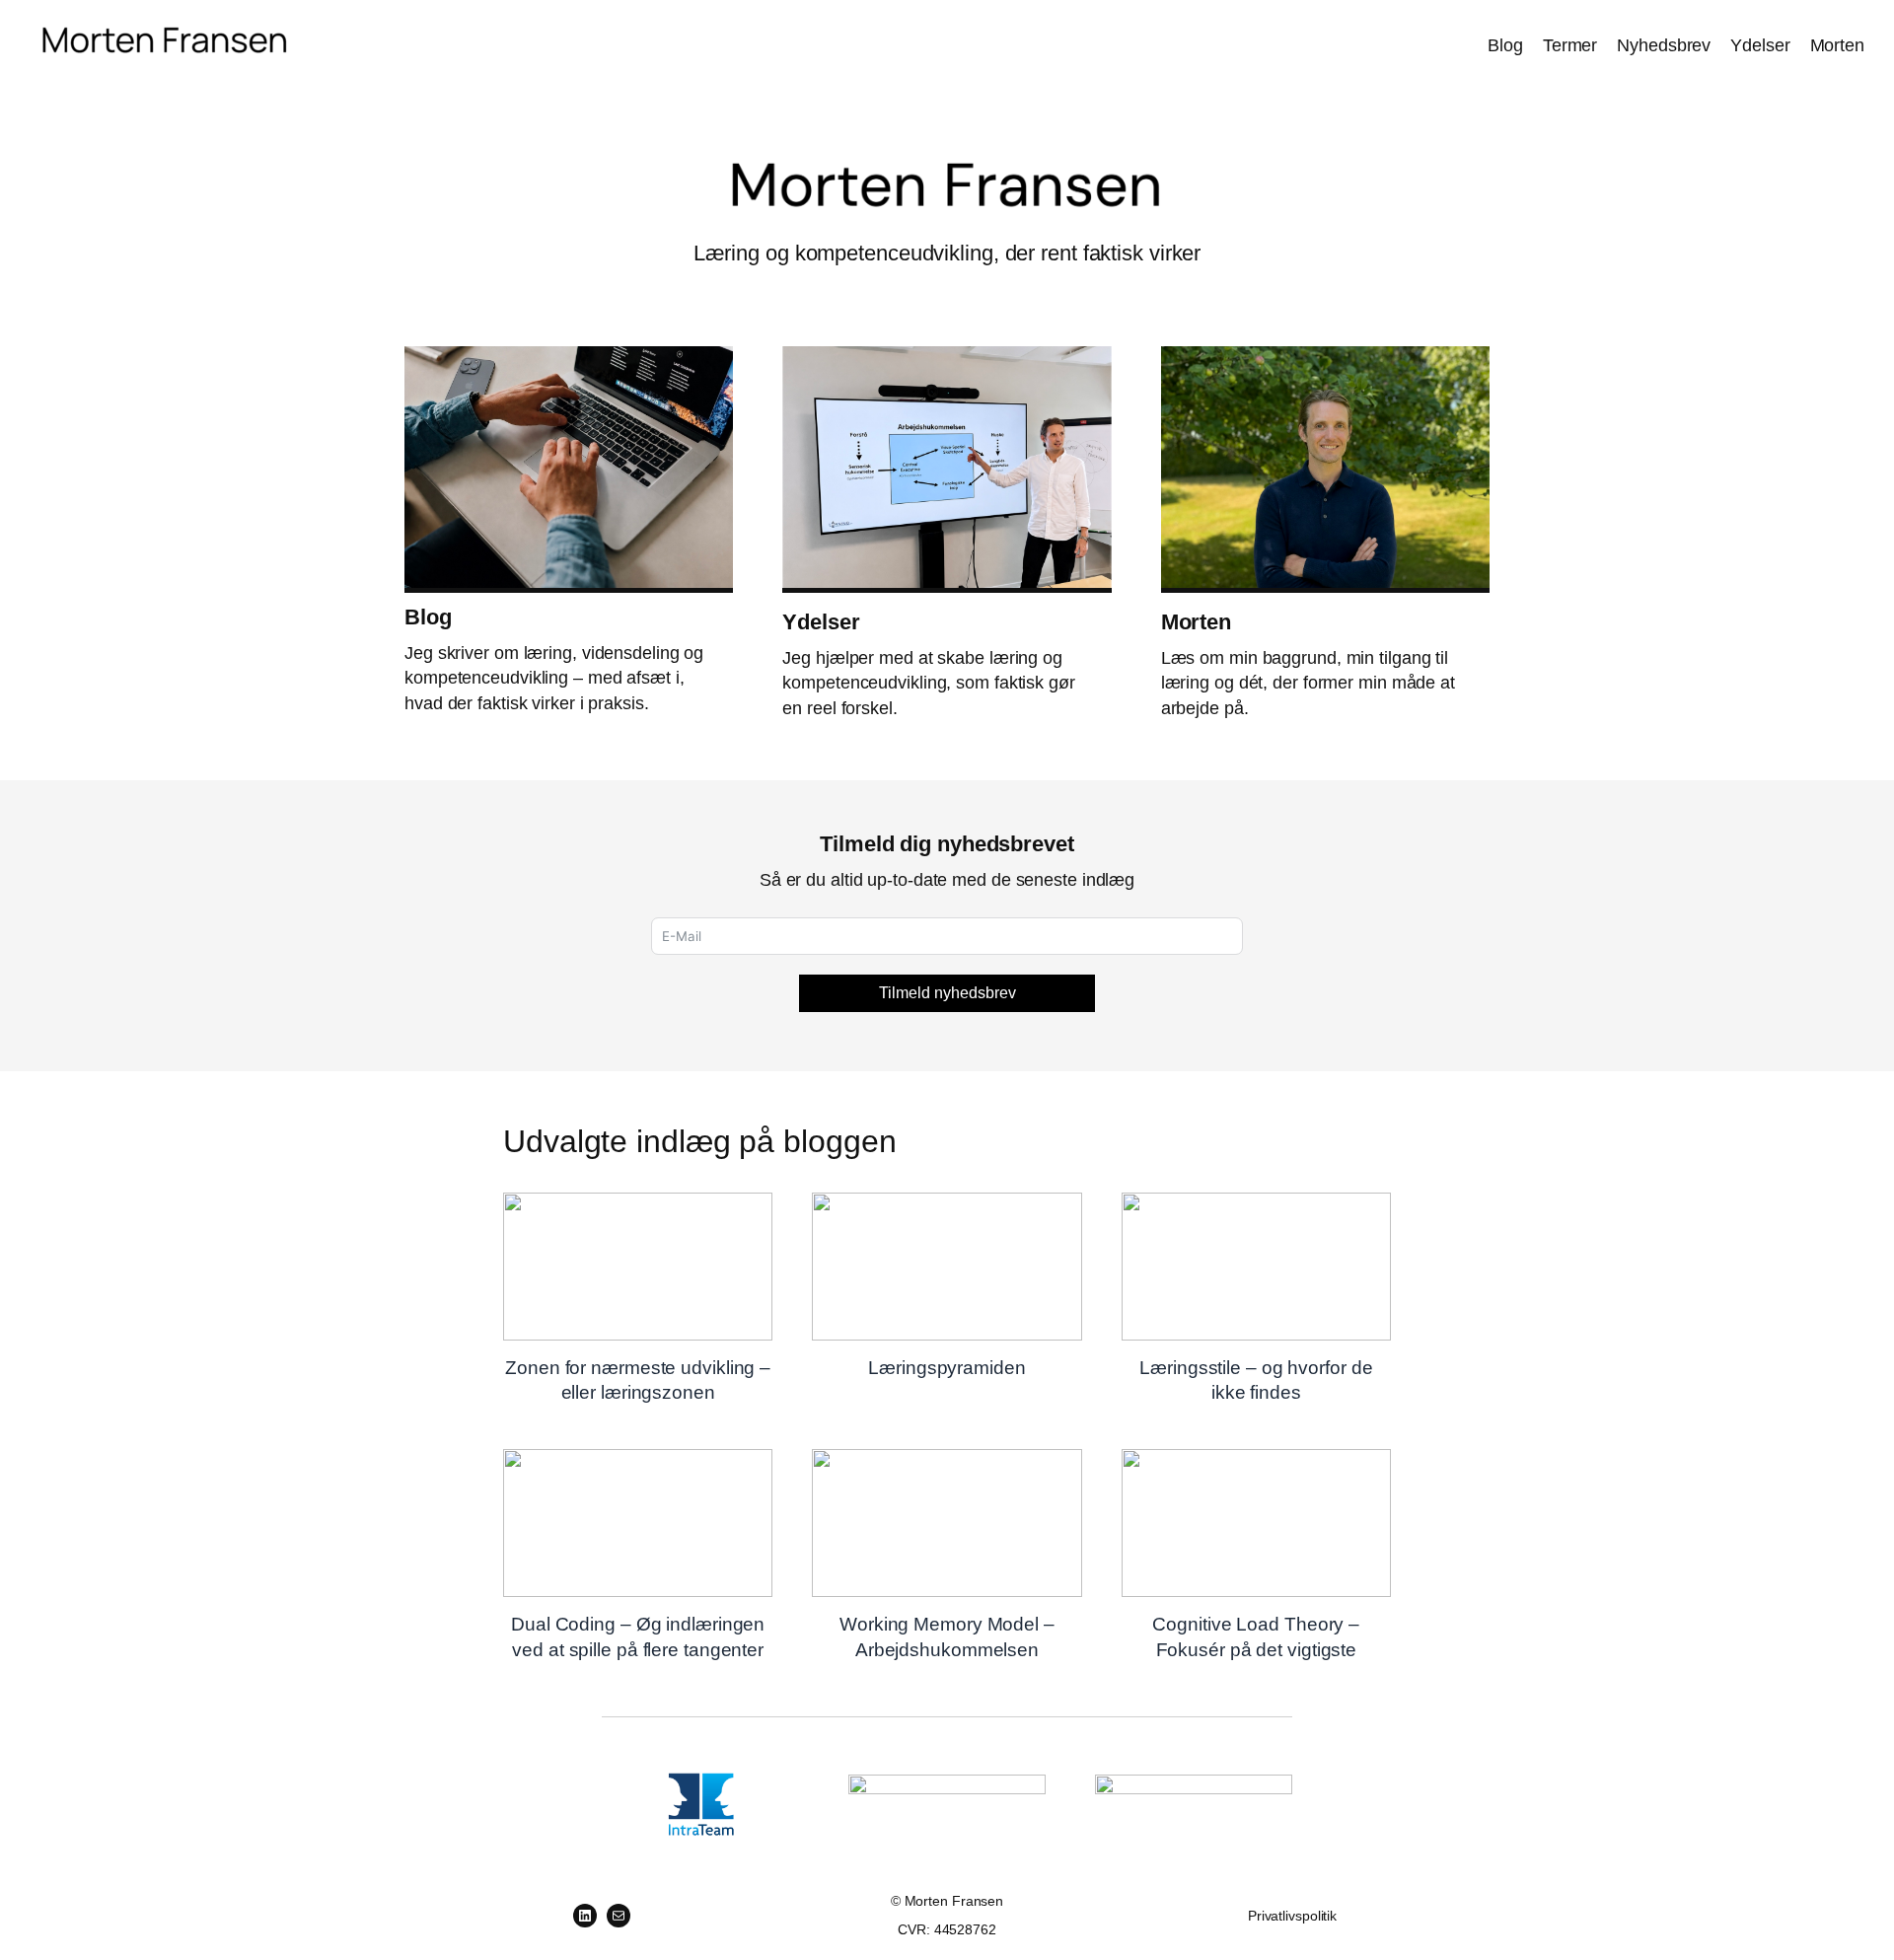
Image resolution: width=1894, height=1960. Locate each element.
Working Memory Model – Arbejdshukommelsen (946, 1522)
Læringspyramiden (946, 1266)
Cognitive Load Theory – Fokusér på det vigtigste (1255, 1522)
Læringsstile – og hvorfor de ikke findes (1255, 1266)
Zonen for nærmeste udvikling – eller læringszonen (637, 1266)
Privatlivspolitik (1292, 1916)
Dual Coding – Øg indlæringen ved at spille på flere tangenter (637, 1522)
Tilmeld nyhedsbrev (947, 993)
